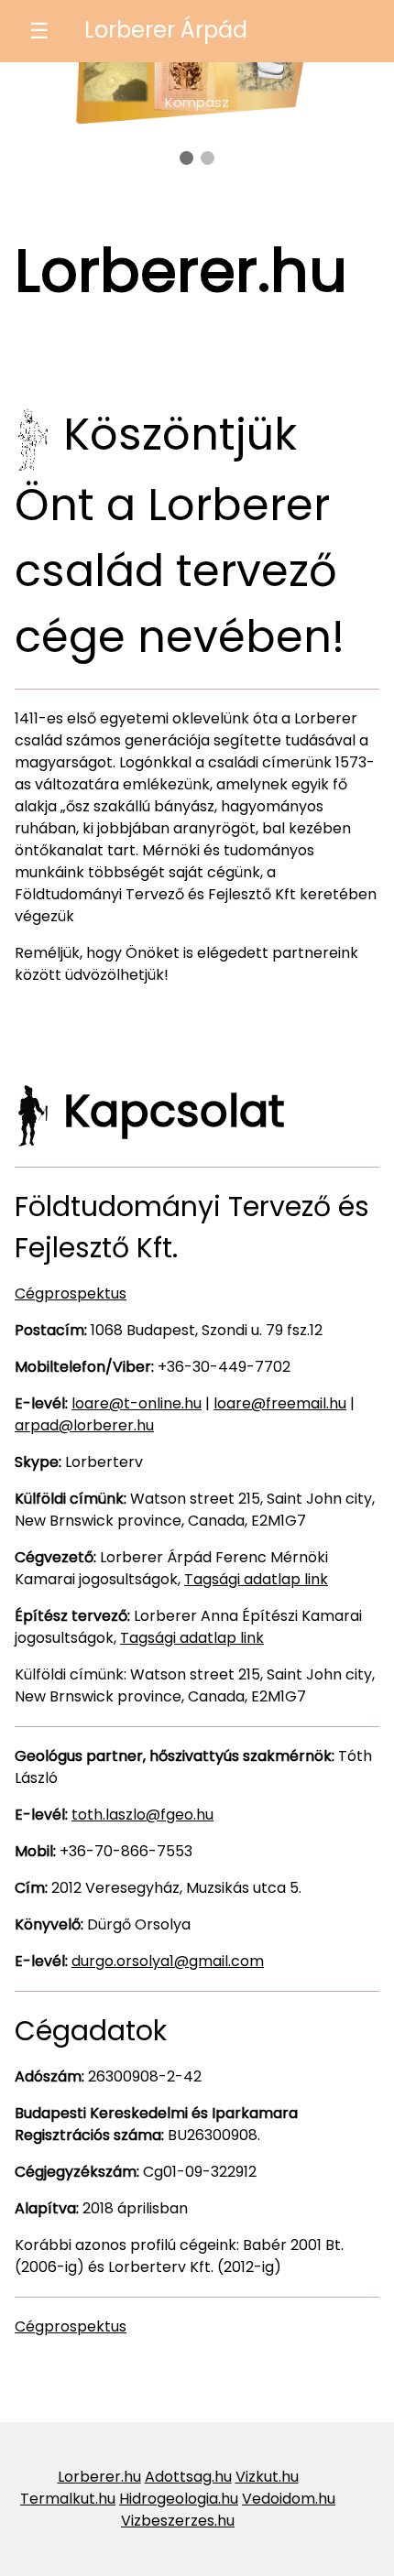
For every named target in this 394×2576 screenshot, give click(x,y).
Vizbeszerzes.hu (178, 2521)
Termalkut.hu (68, 2499)
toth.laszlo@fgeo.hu (142, 1815)
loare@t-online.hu (137, 1403)
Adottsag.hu (188, 2477)
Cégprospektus (71, 1293)
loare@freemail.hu (280, 1403)
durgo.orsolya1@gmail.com (168, 1961)
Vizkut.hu (267, 2477)
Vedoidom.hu (289, 2499)
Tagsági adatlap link (256, 1579)
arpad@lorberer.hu (84, 1425)
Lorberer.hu (99, 2477)
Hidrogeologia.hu (179, 2499)
